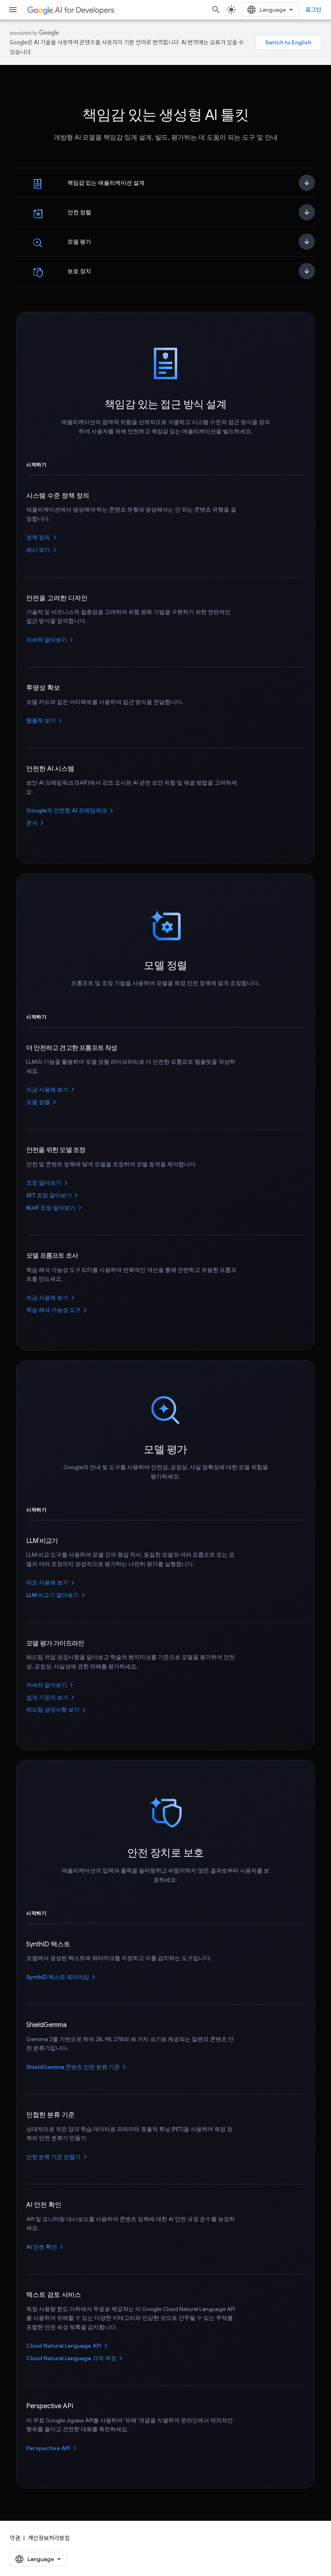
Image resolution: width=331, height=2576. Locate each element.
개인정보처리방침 (49, 2538)
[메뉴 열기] (13, 10)
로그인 (313, 10)
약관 (15, 2538)
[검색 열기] (216, 10)
